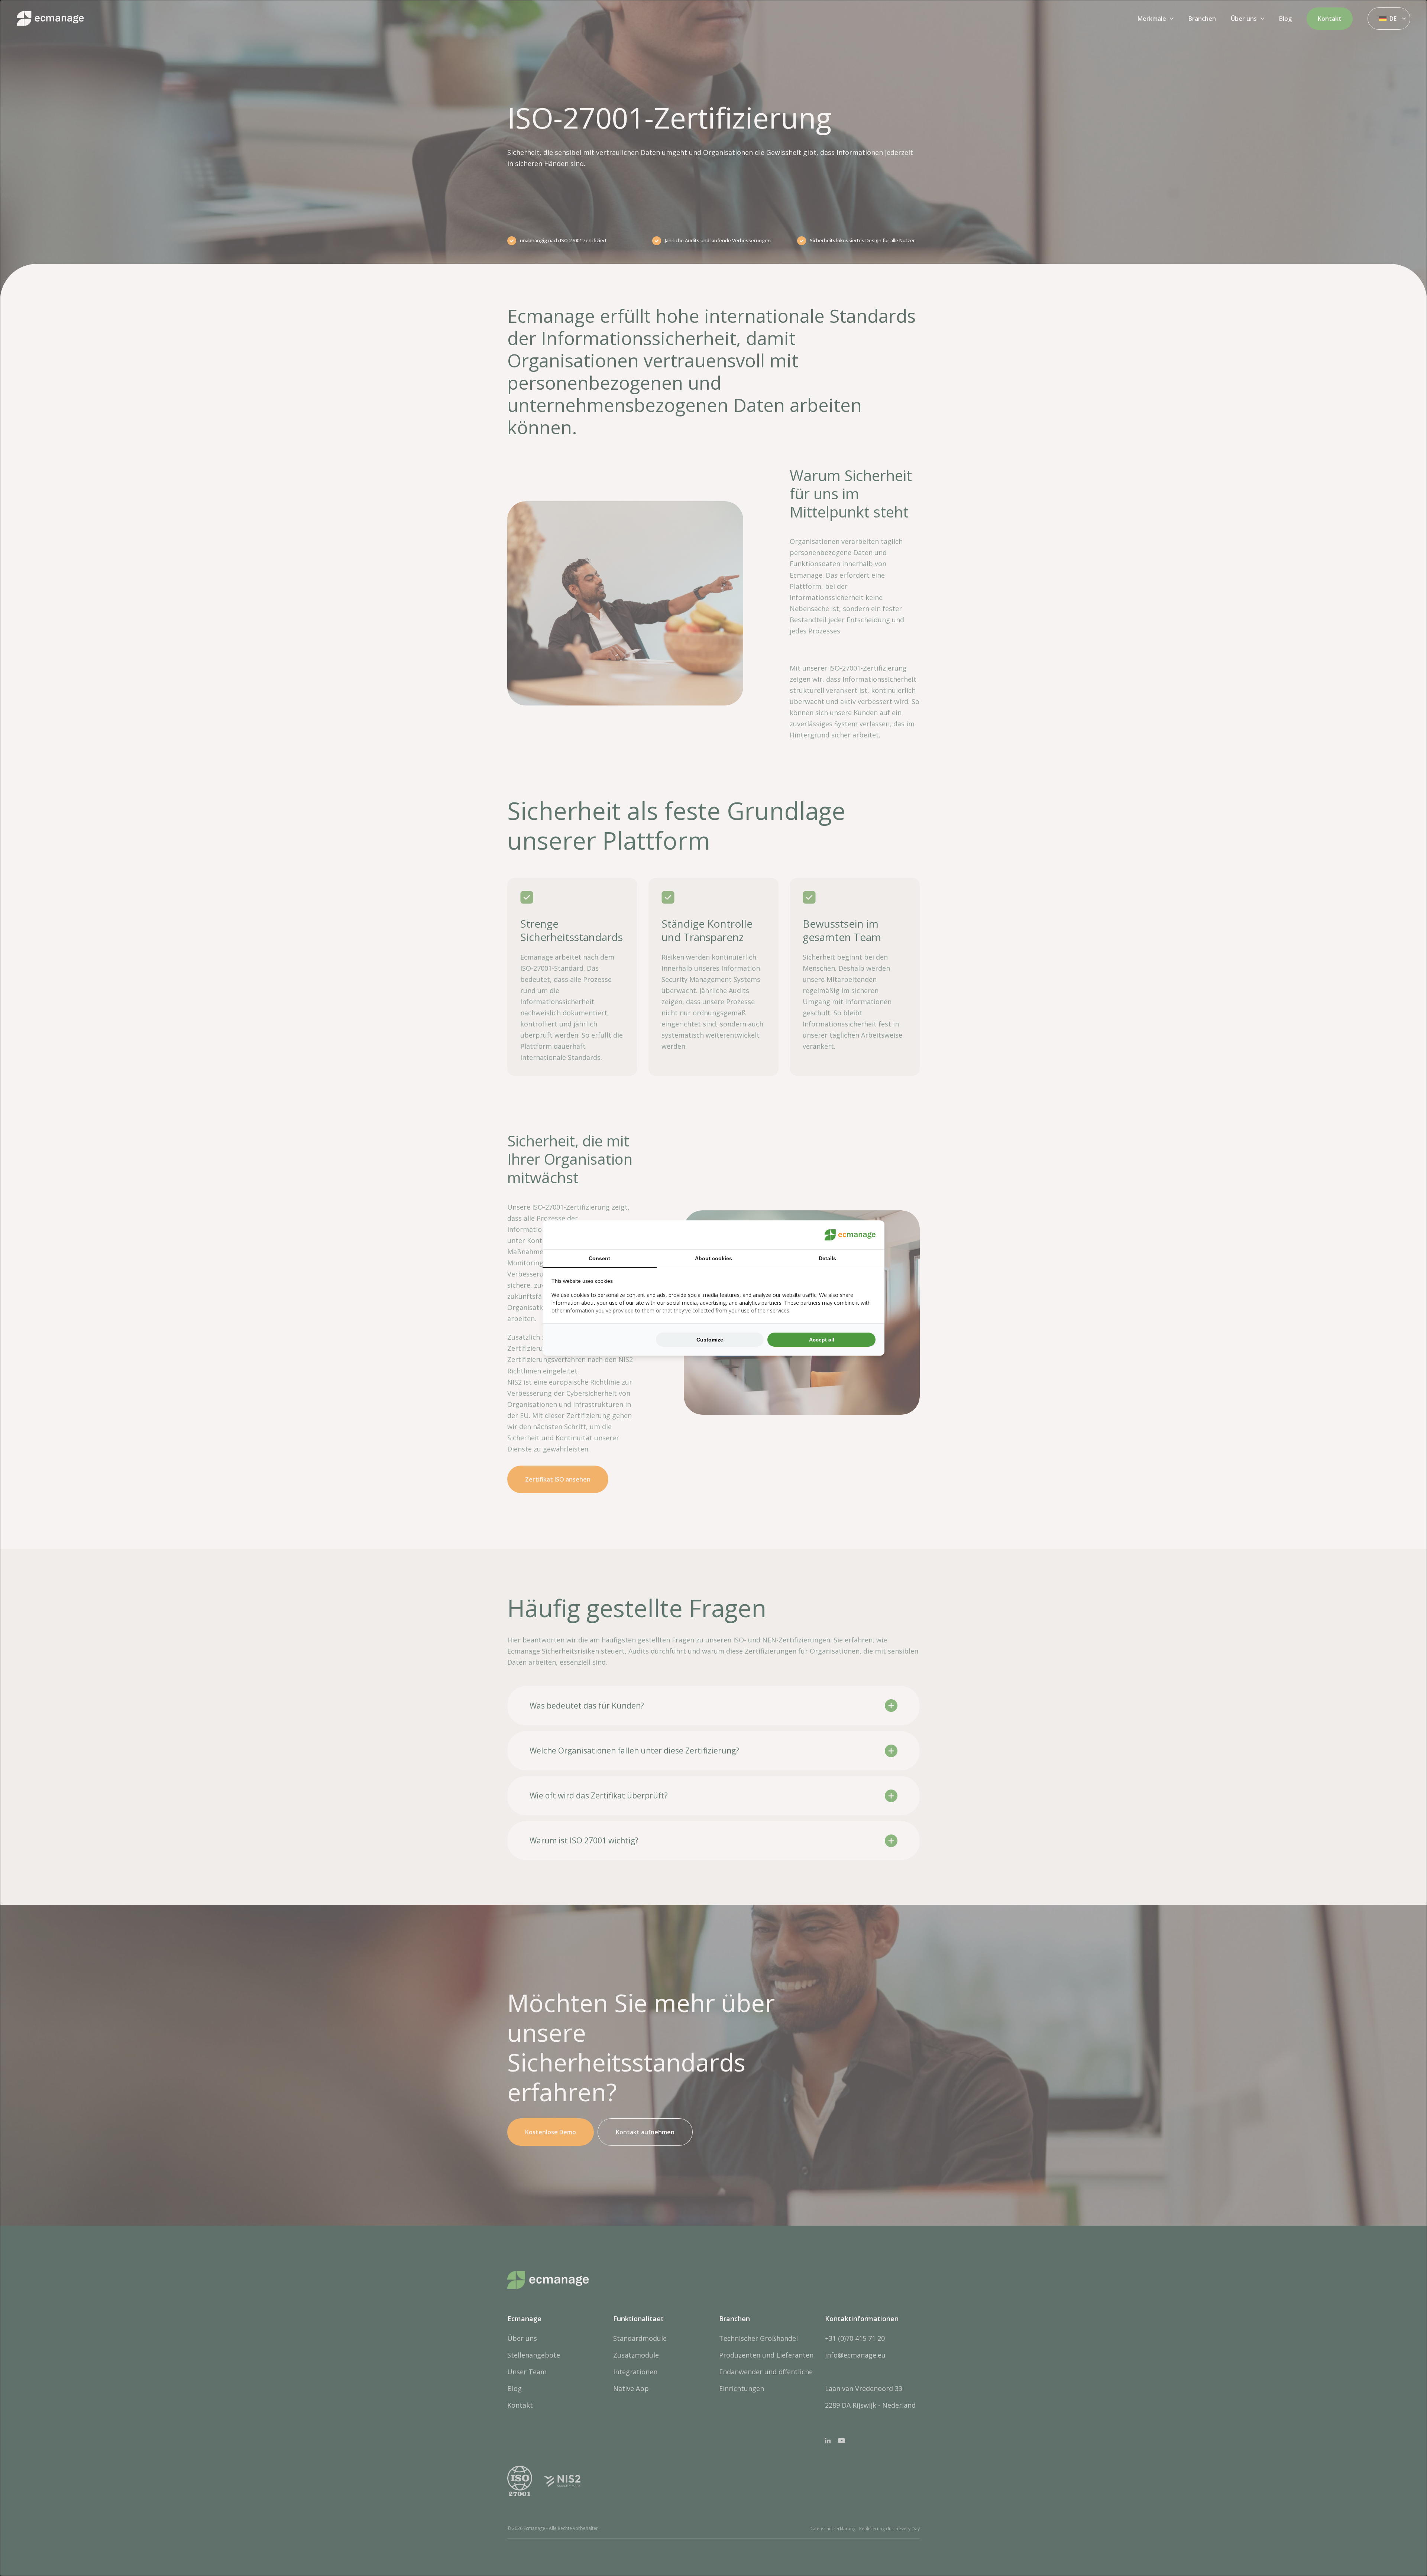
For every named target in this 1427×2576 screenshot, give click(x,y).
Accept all (822, 1340)
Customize (710, 1340)
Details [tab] (827, 1258)
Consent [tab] (599, 1258)
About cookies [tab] (713, 1258)
